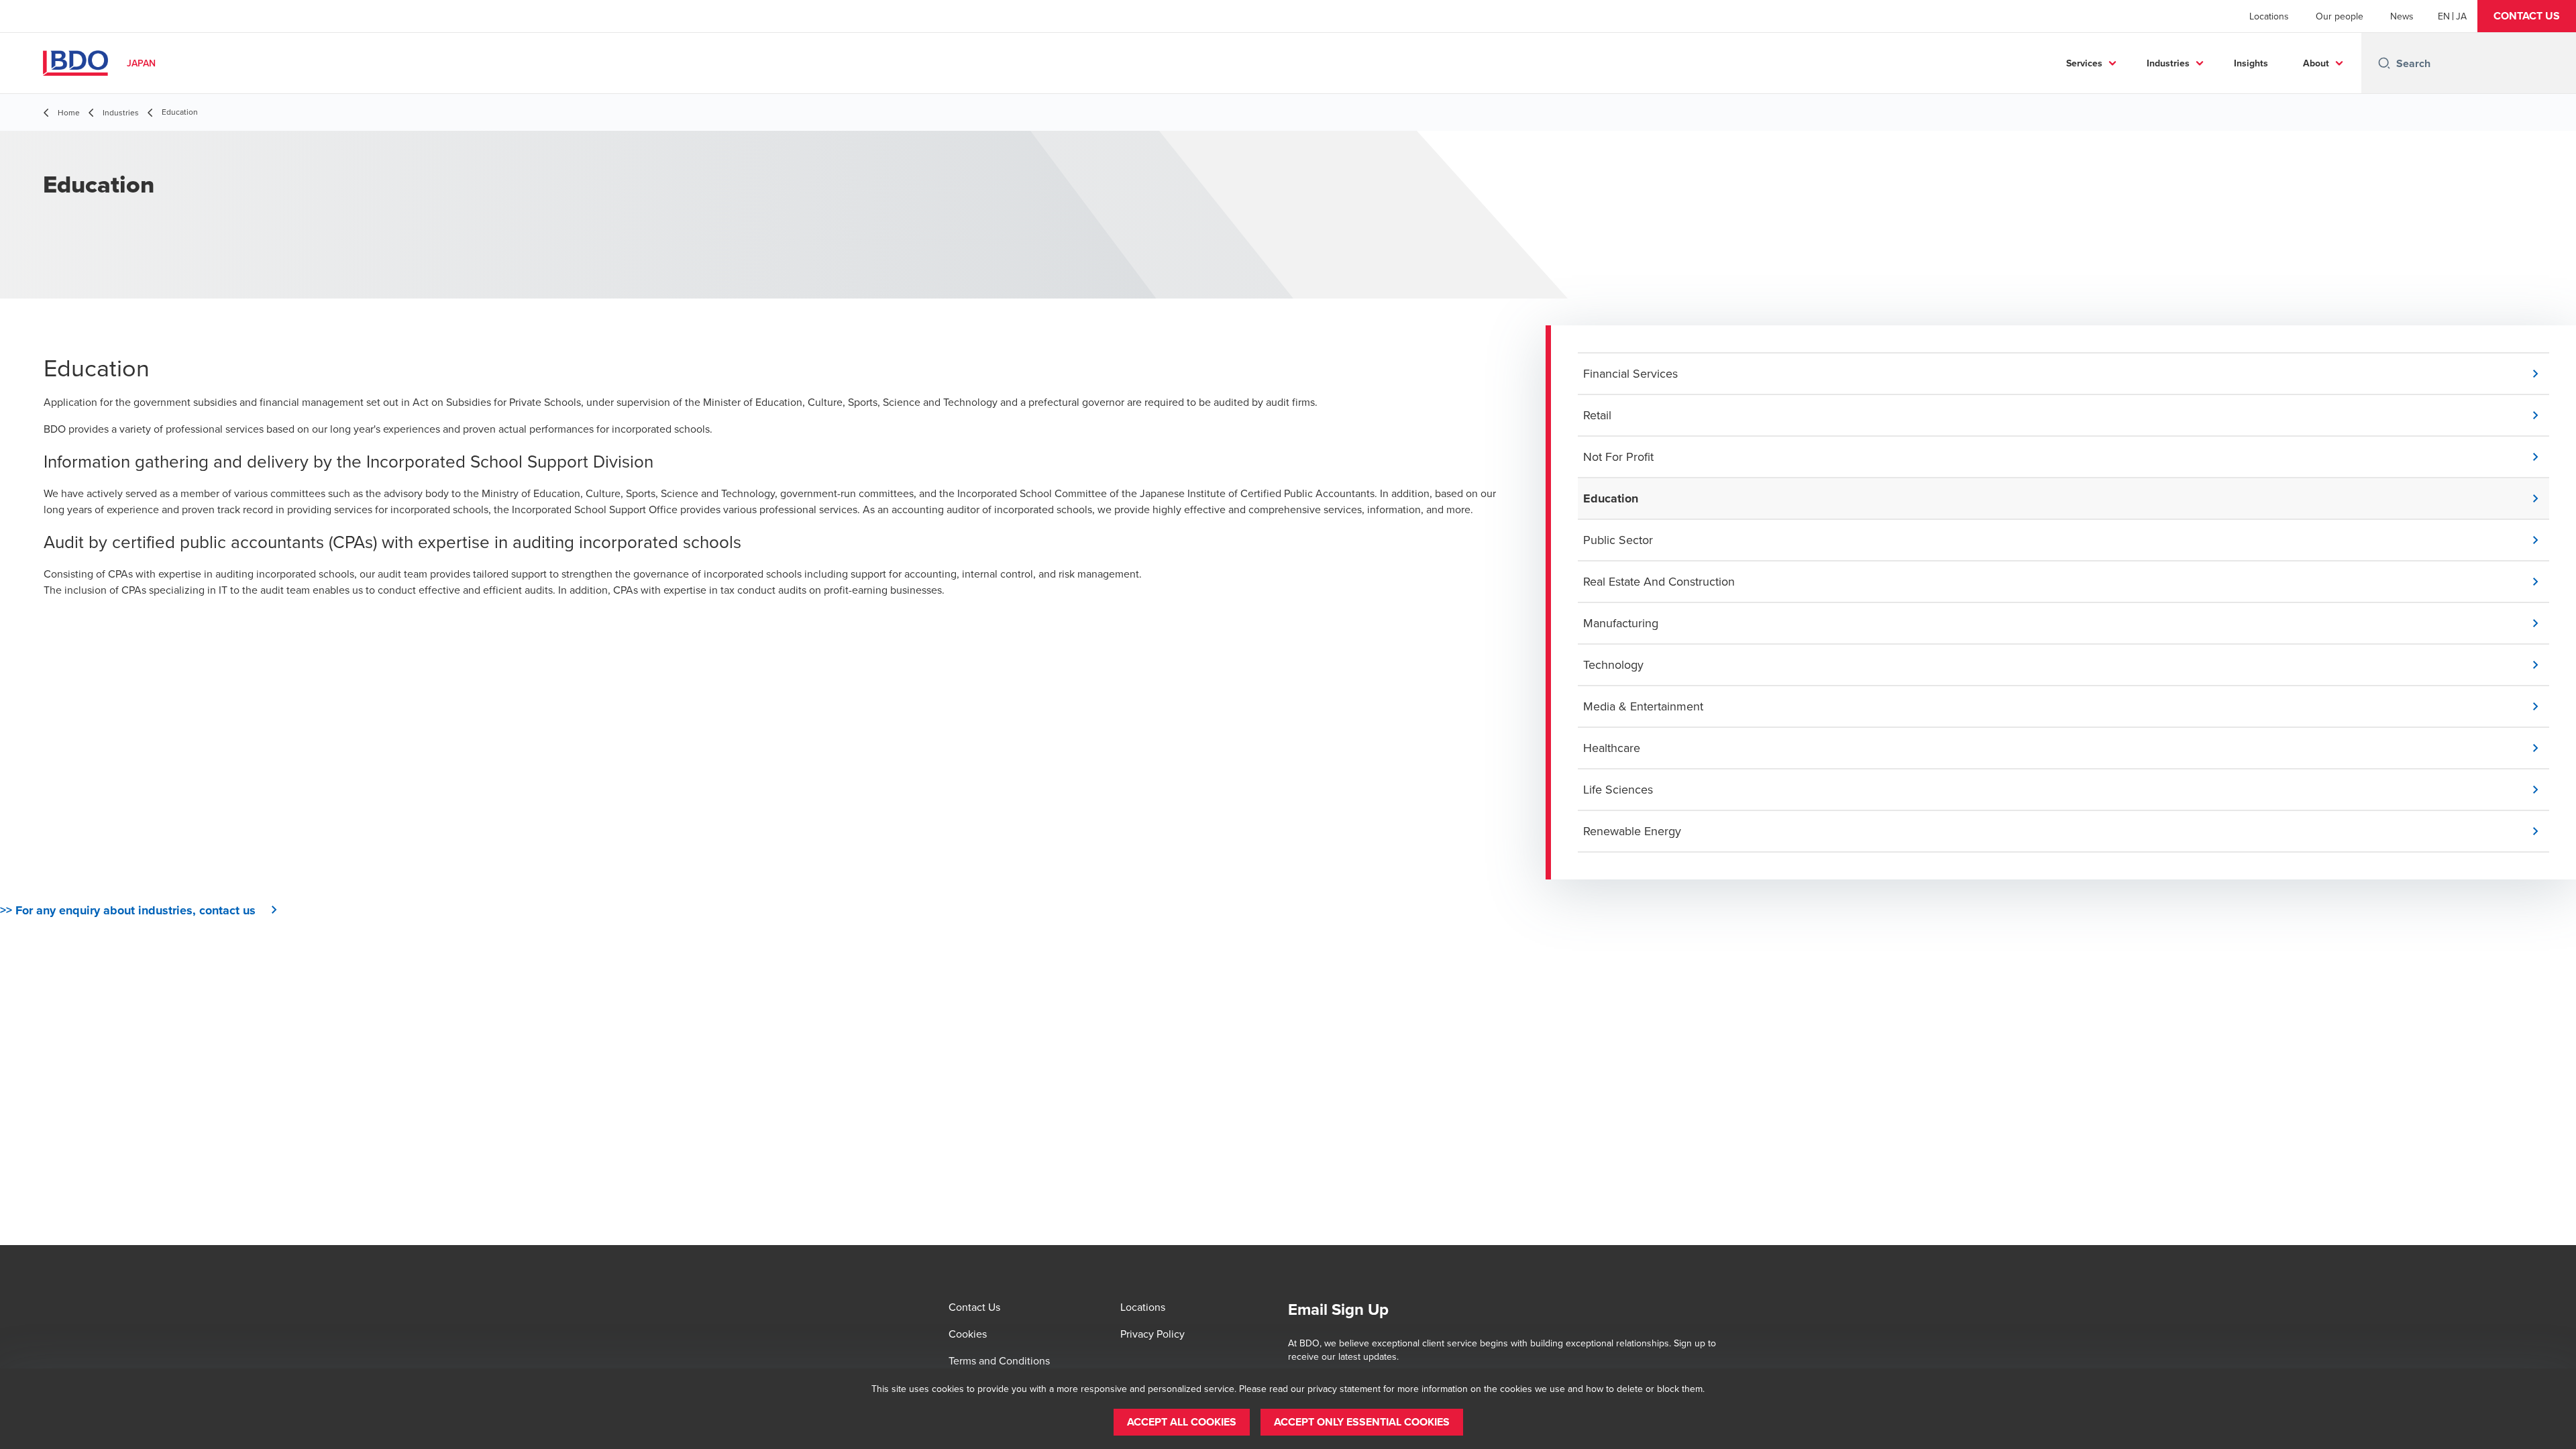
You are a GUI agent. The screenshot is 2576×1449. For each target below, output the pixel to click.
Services (2084, 63)
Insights (2251, 63)
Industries (2168, 63)
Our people (2340, 16)
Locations (2269, 16)
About (2316, 63)
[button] (2527, 16)
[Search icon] (2384, 63)
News (2402, 16)
